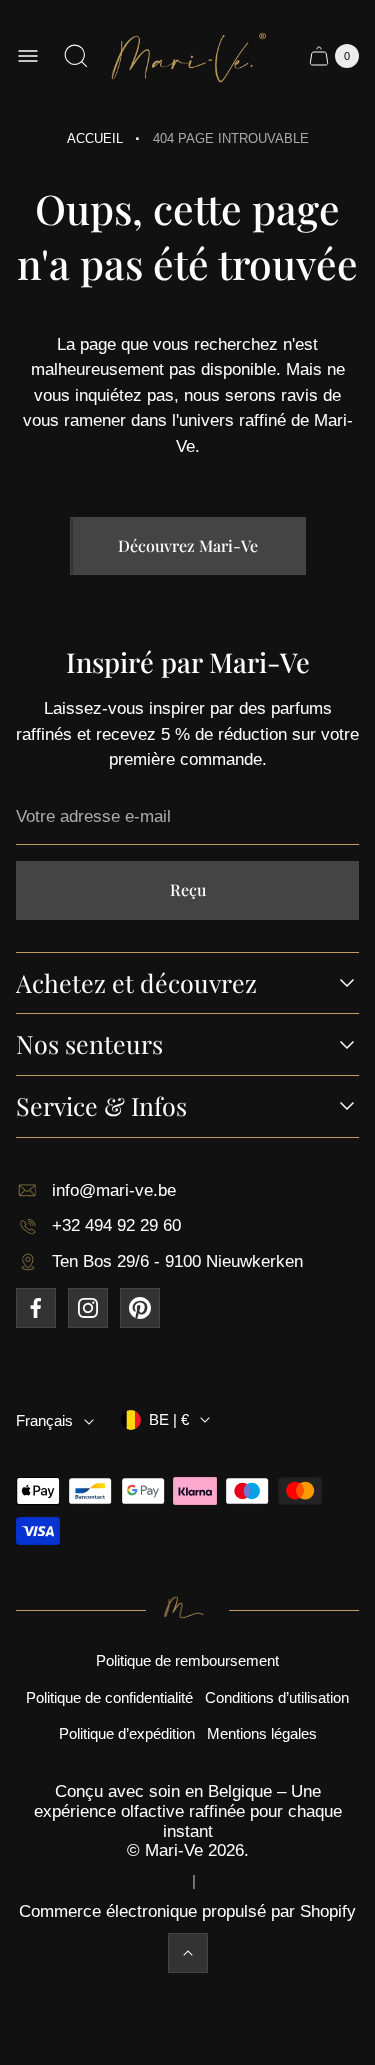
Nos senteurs (89, 1044)
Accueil (95, 138)
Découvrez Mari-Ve (188, 545)
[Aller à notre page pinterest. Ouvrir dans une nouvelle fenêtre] (140, 1308)
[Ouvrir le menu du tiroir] (28, 56)
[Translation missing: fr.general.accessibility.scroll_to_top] (188, 1953)
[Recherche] (76, 56)
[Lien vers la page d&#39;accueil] (187, 1610)
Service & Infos (101, 1106)
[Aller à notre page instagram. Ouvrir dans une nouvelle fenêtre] (88, 1308)
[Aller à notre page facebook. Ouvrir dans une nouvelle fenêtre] (36, 1308)
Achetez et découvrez (136, 983)
